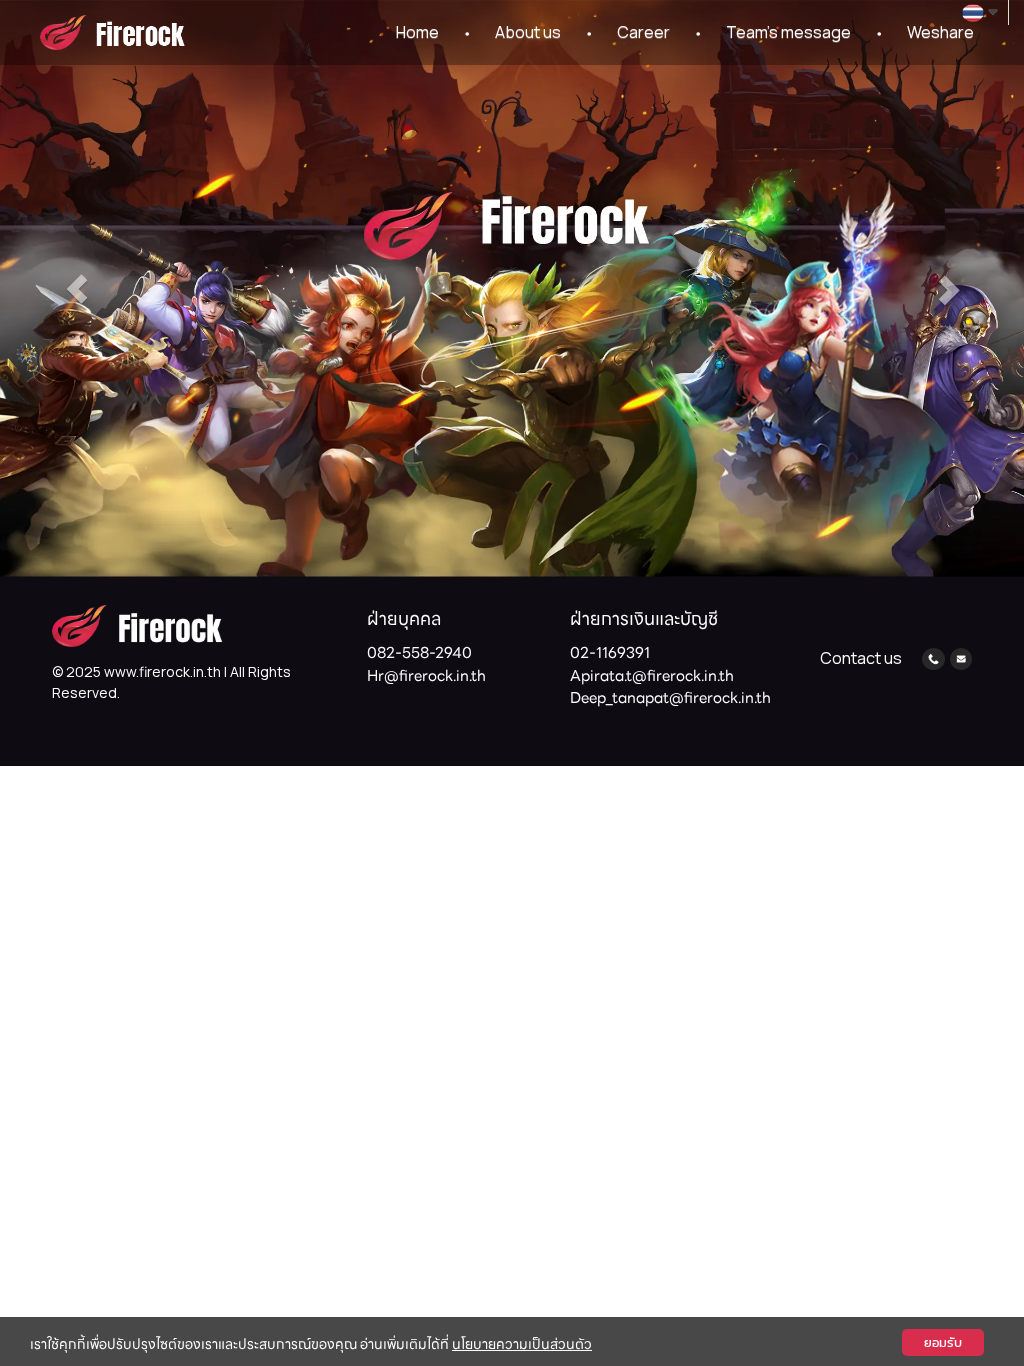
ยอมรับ (943, 1342)
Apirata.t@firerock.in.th (652, 676)
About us (528, 32)
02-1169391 (610, 653)
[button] (77, 288)
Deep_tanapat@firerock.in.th (670, 698)
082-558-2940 (419, 653)
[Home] (137, 624)
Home (417, 32)
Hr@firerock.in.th (426, 676)
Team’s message (788, 32)
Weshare (940, 32)
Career (643, 32)
